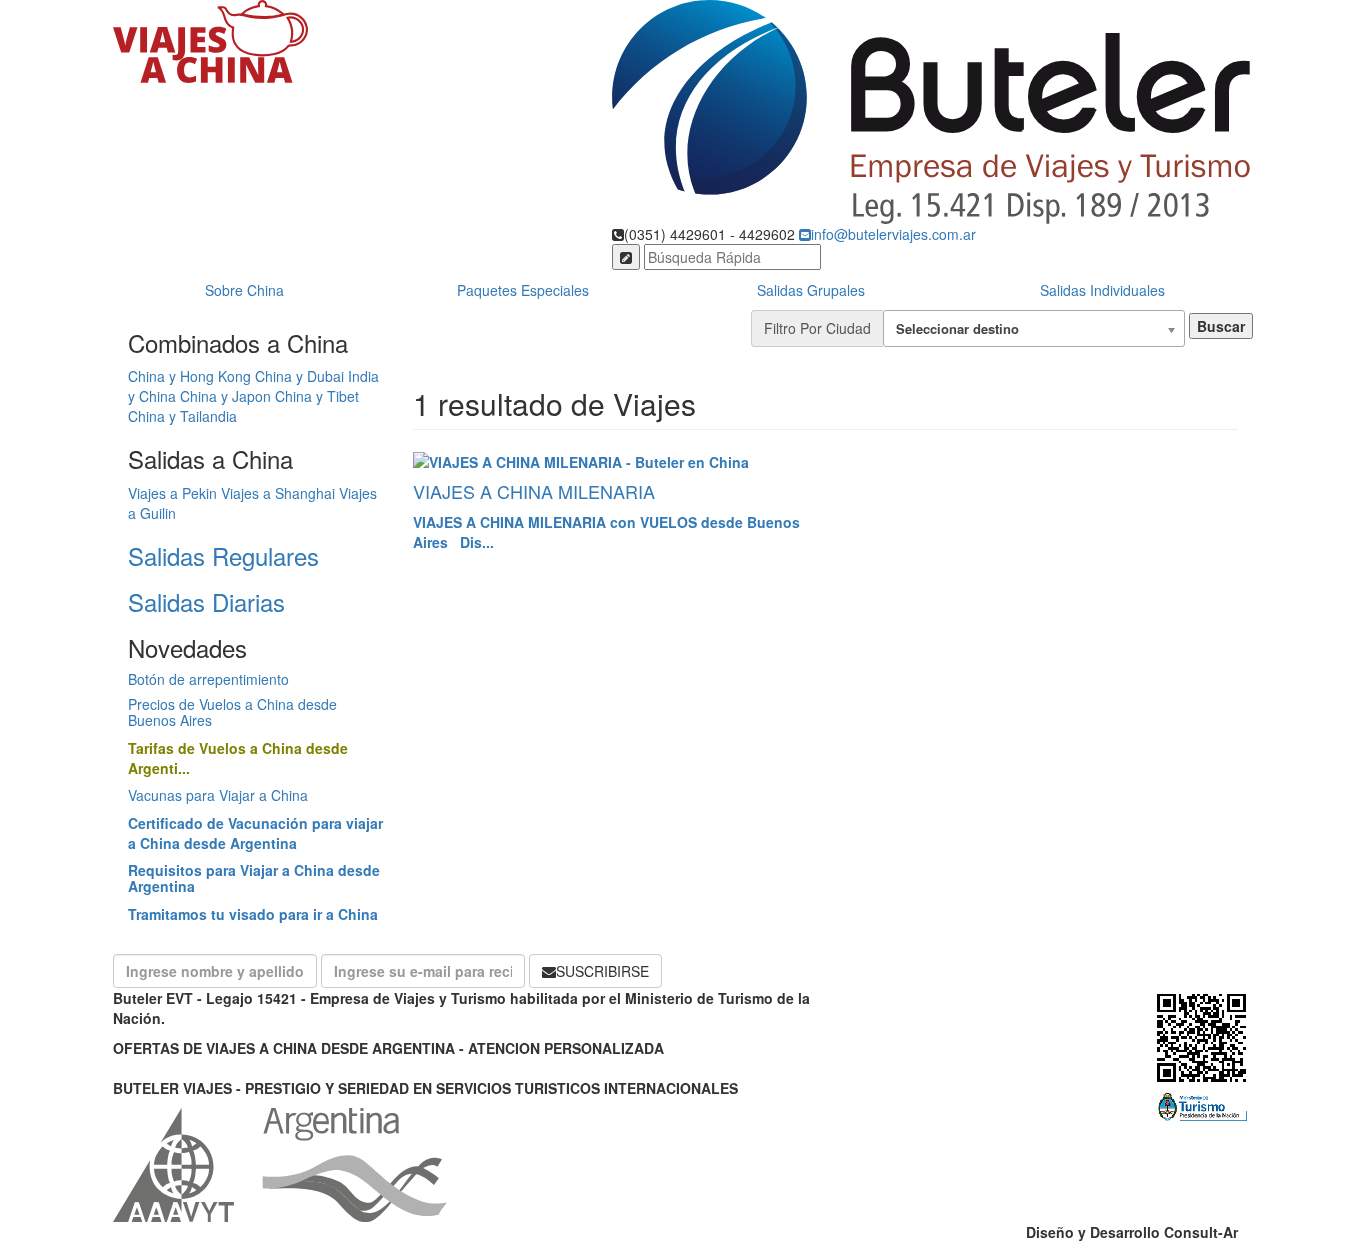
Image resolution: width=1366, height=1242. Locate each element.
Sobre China (244, 290)
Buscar (1221, 326)
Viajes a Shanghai (278, 493)
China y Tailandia (182, 416)
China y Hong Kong (189, 376)
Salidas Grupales (811, 290)
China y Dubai (299, 376)
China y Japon (225, 396)
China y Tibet (317, 396)
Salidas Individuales (1102, 290)
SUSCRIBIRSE (602, 971)
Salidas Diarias (206, 601)
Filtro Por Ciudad (817, 328)
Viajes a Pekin (172, 493)
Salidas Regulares (223, 555)
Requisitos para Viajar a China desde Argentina (254, 877)
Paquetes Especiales (523, 290)
